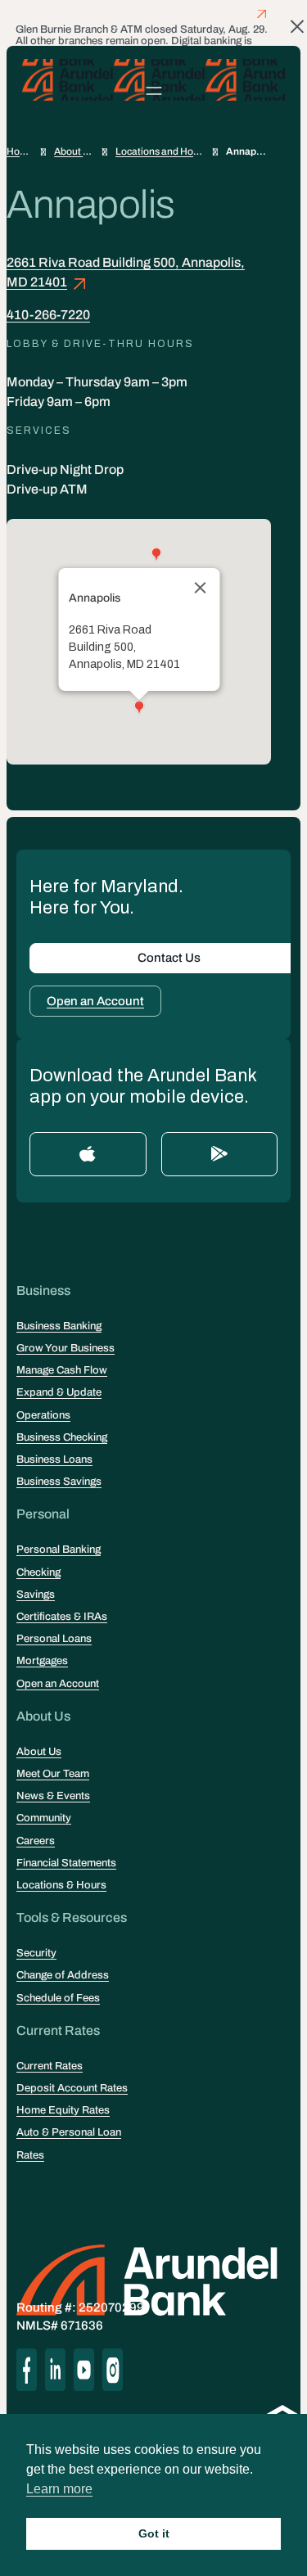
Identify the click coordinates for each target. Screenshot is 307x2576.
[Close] (200, 588)
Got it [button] (154, 2533)
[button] (139, 708)
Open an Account (95, 1001)
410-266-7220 (48, 315)
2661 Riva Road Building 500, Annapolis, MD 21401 (126, 272)
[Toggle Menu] (153, 90)
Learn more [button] (59, 2489)
